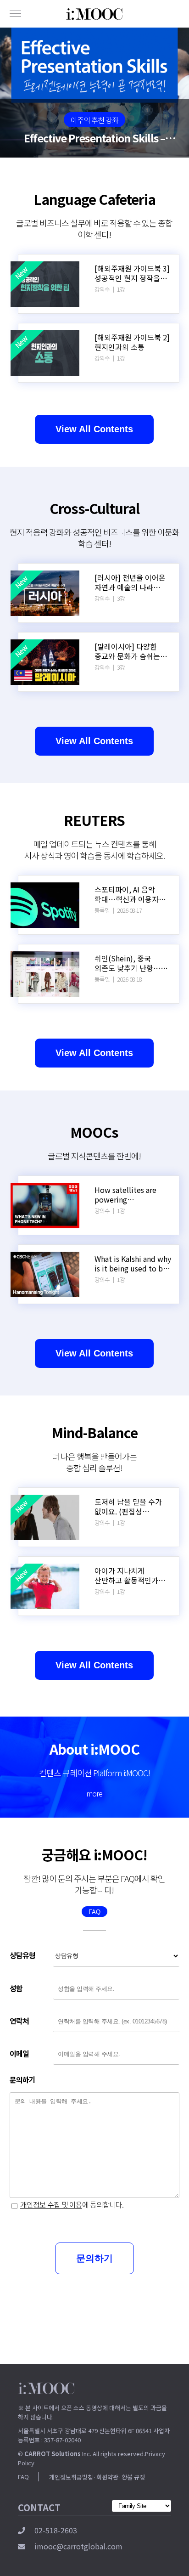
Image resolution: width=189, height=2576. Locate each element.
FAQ (94, 1912)
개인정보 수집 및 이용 (51, 2204)
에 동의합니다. (72, 2204)
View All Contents (94, 429)
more (94, 1793)
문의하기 (94, 2258)
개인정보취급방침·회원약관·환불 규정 (97, 2477)
